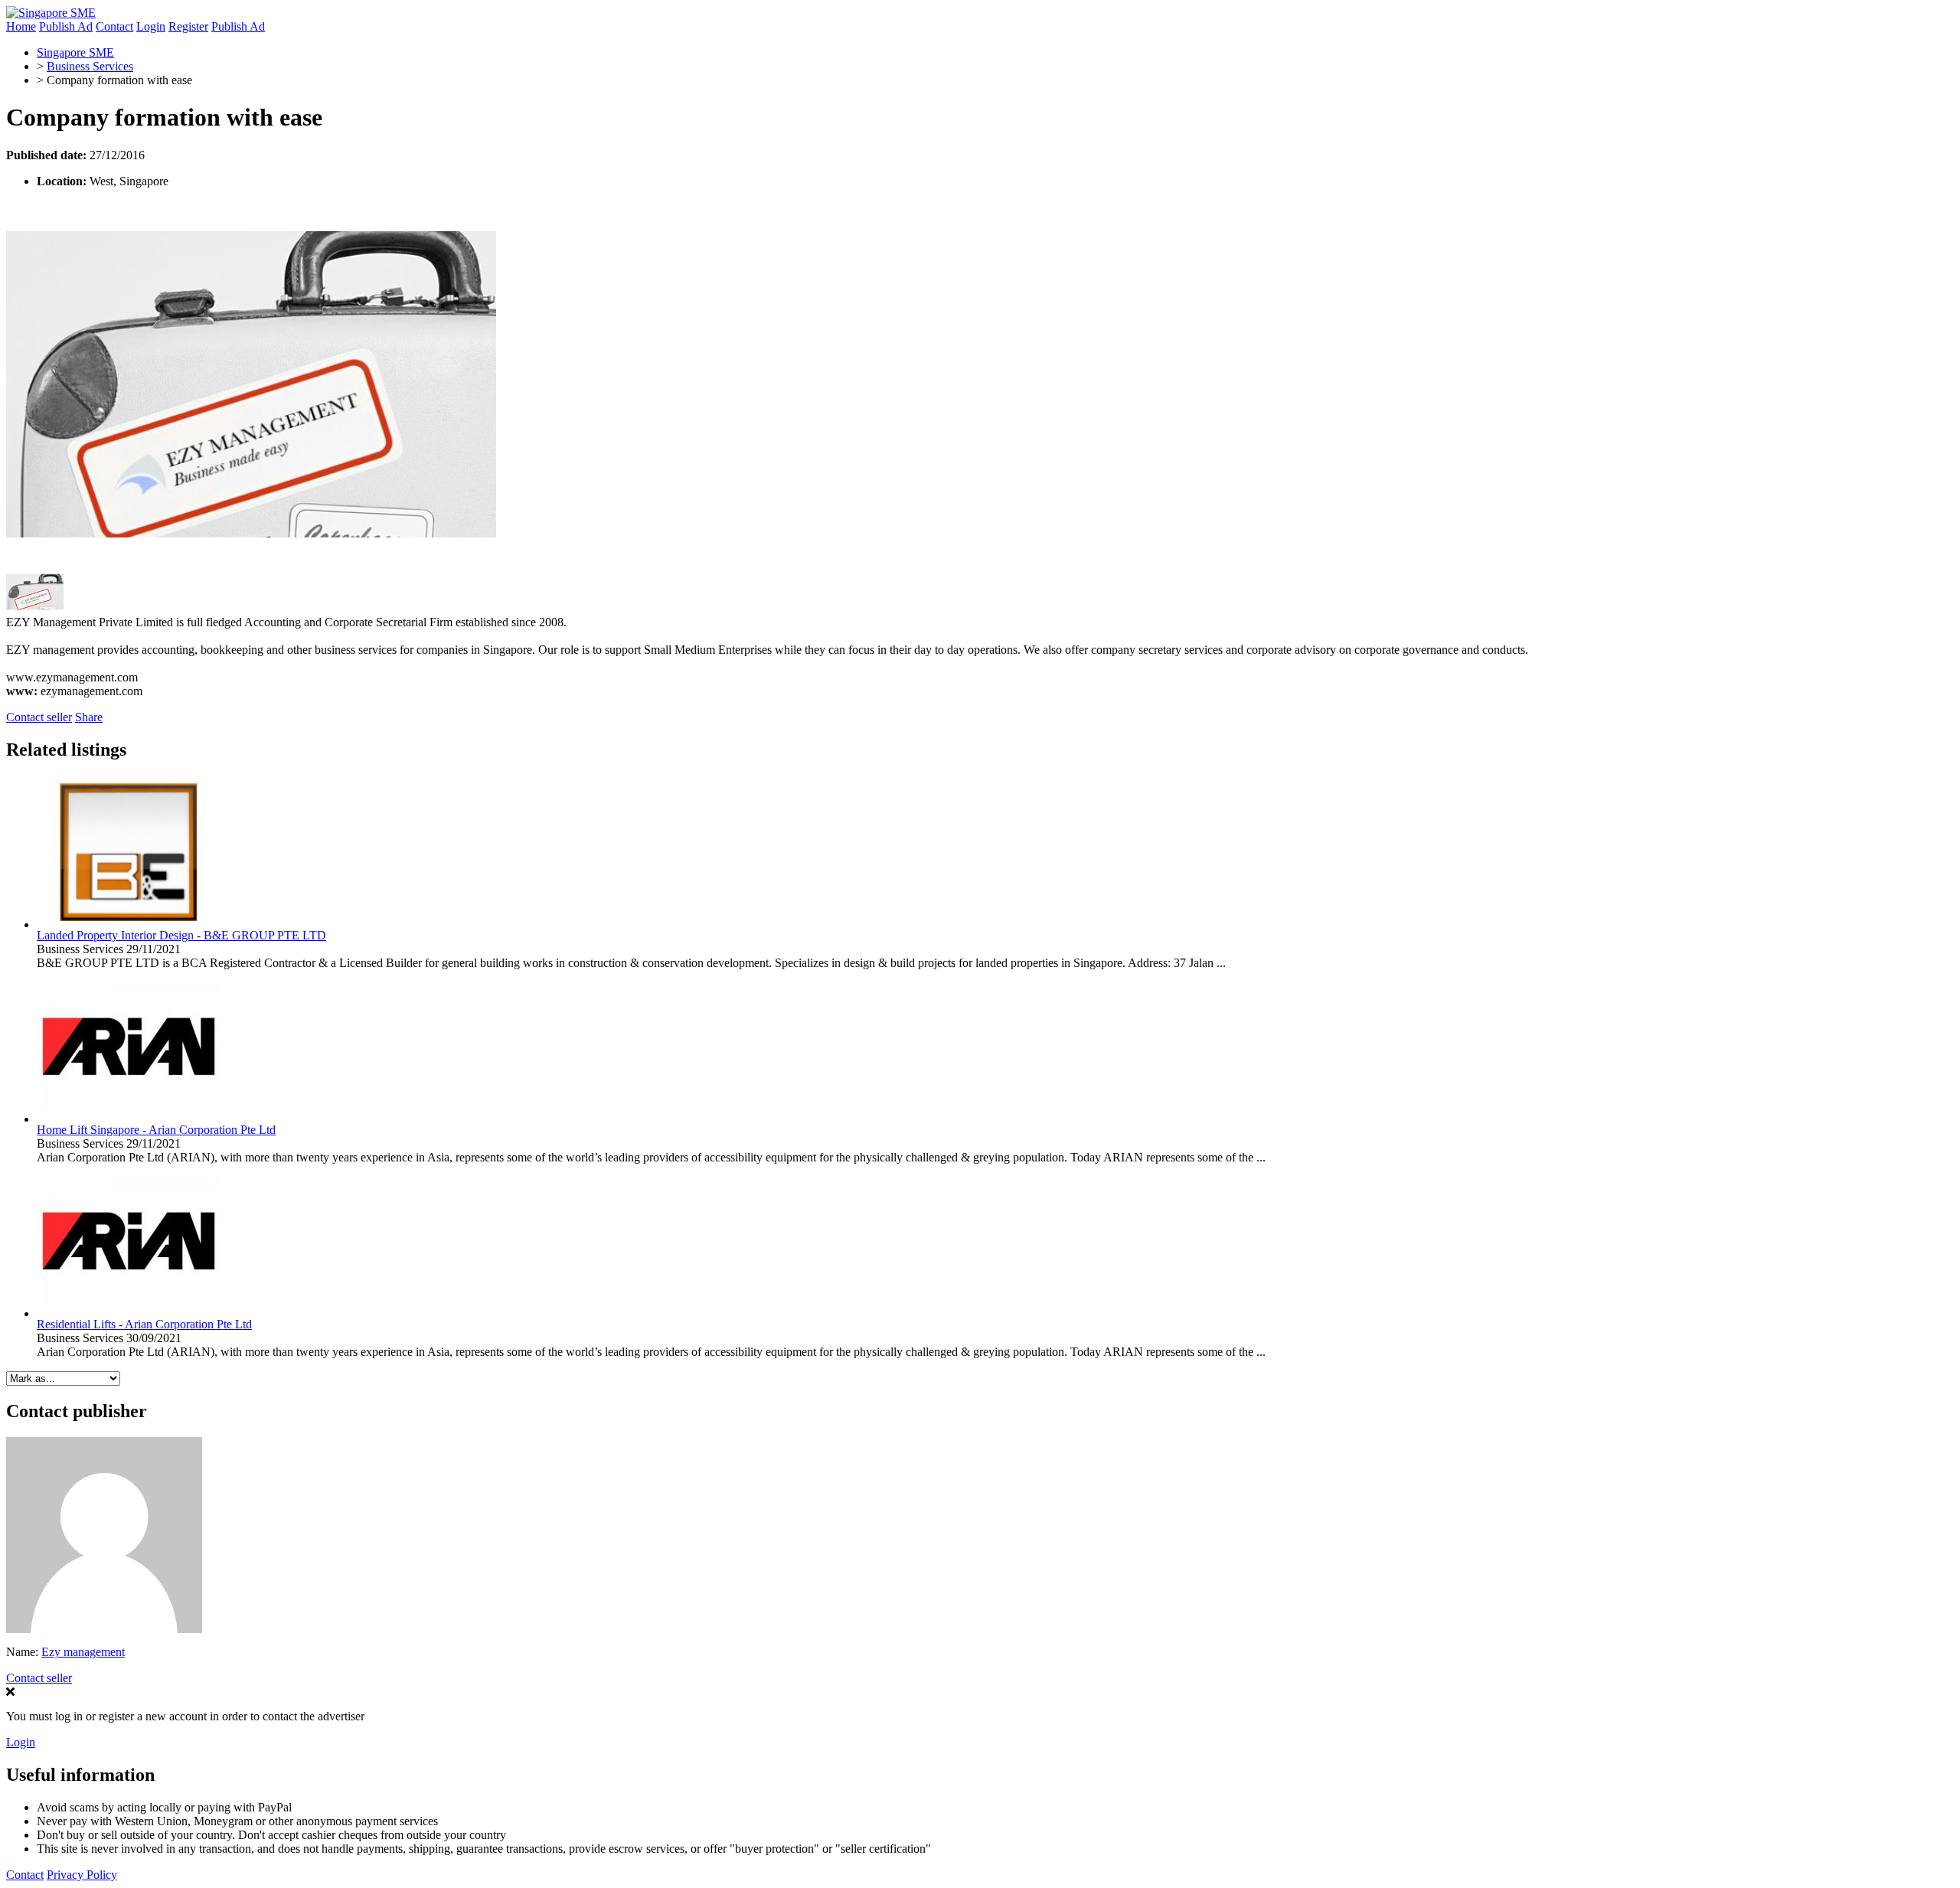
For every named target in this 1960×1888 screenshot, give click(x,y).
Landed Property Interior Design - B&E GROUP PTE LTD (181, 935)
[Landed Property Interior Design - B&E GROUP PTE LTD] (129, 924)
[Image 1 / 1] (251, 564)
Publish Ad (66, 26)
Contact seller (39, 717)
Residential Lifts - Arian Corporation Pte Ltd (144, 1324)
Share (89, 717)
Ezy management (83, 1652)
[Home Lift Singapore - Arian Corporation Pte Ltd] (129, 1119)
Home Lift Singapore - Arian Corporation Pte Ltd (156, 1130)
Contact (114, 26)
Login (151, 26)
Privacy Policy (82, 1875)
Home (21, 26)
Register (188, 26)
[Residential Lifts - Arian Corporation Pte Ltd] (129, 1313)
